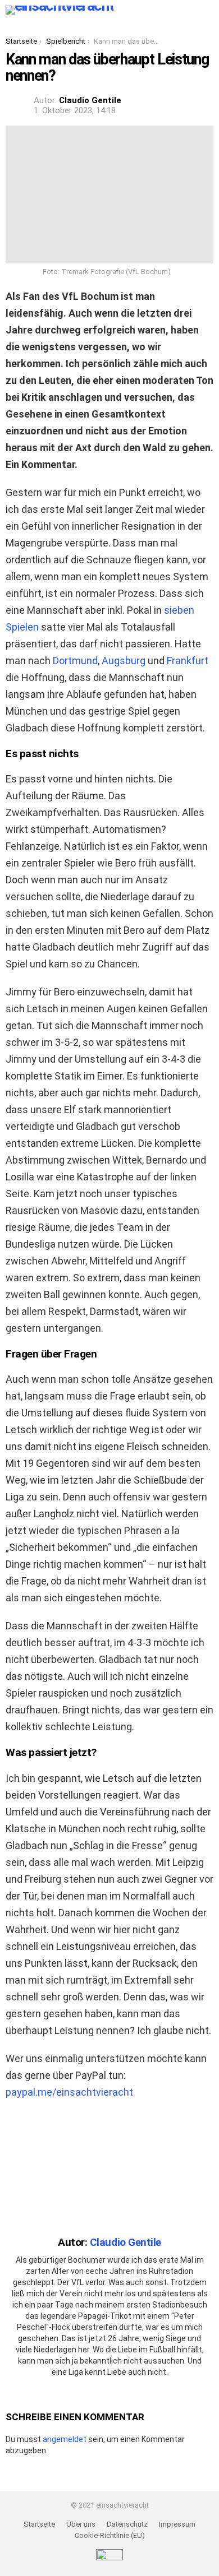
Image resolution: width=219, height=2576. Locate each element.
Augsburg (124, 661)
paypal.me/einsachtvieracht (69, 2092)
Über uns (81, 2524)
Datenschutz (127, 2524)
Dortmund (75, 661)
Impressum (177, 2524)
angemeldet (65, 2439)
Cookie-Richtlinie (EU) (110, 2535)
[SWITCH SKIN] (129, 10)
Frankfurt (188, 661)
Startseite (39, 2524)
